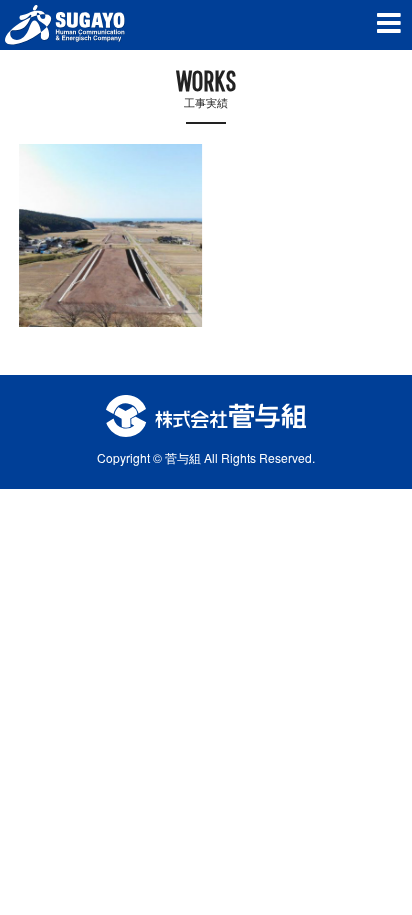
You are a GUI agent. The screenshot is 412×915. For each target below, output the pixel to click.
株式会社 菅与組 (65, 25)
